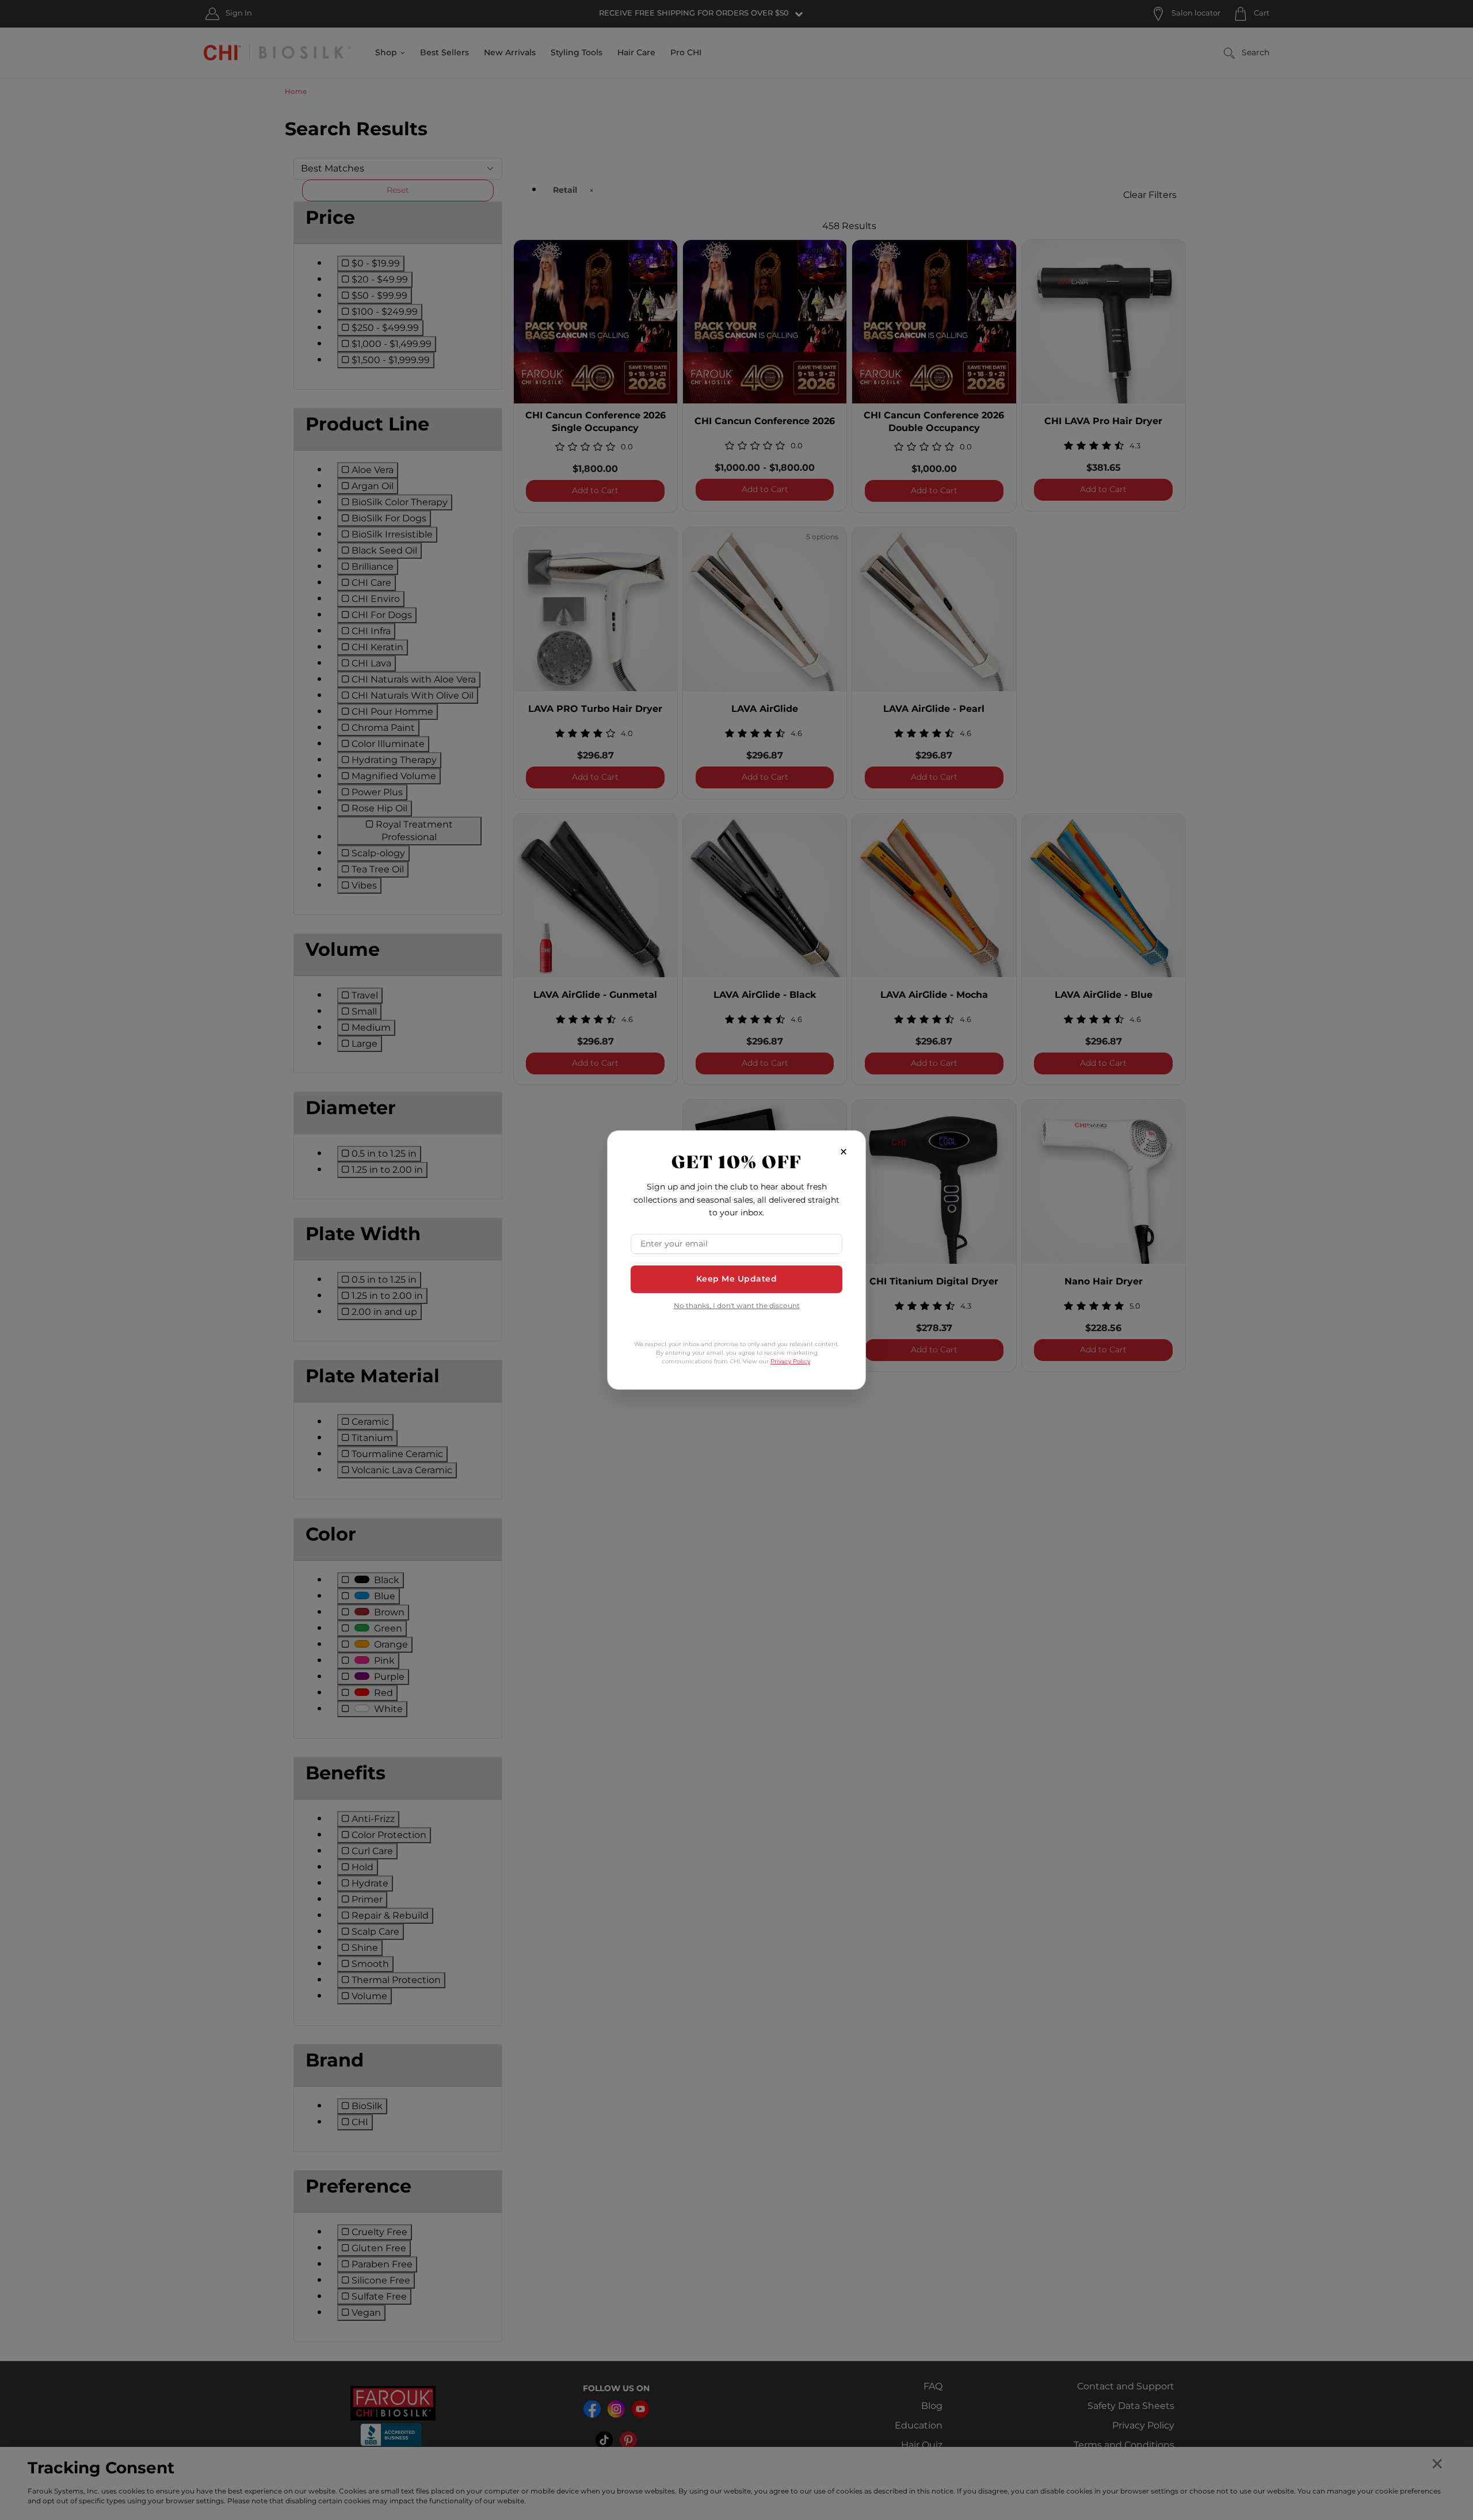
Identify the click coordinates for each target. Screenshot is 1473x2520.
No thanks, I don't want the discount (737, 1307)
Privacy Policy (790, 1362)
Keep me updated (737, 1279)
